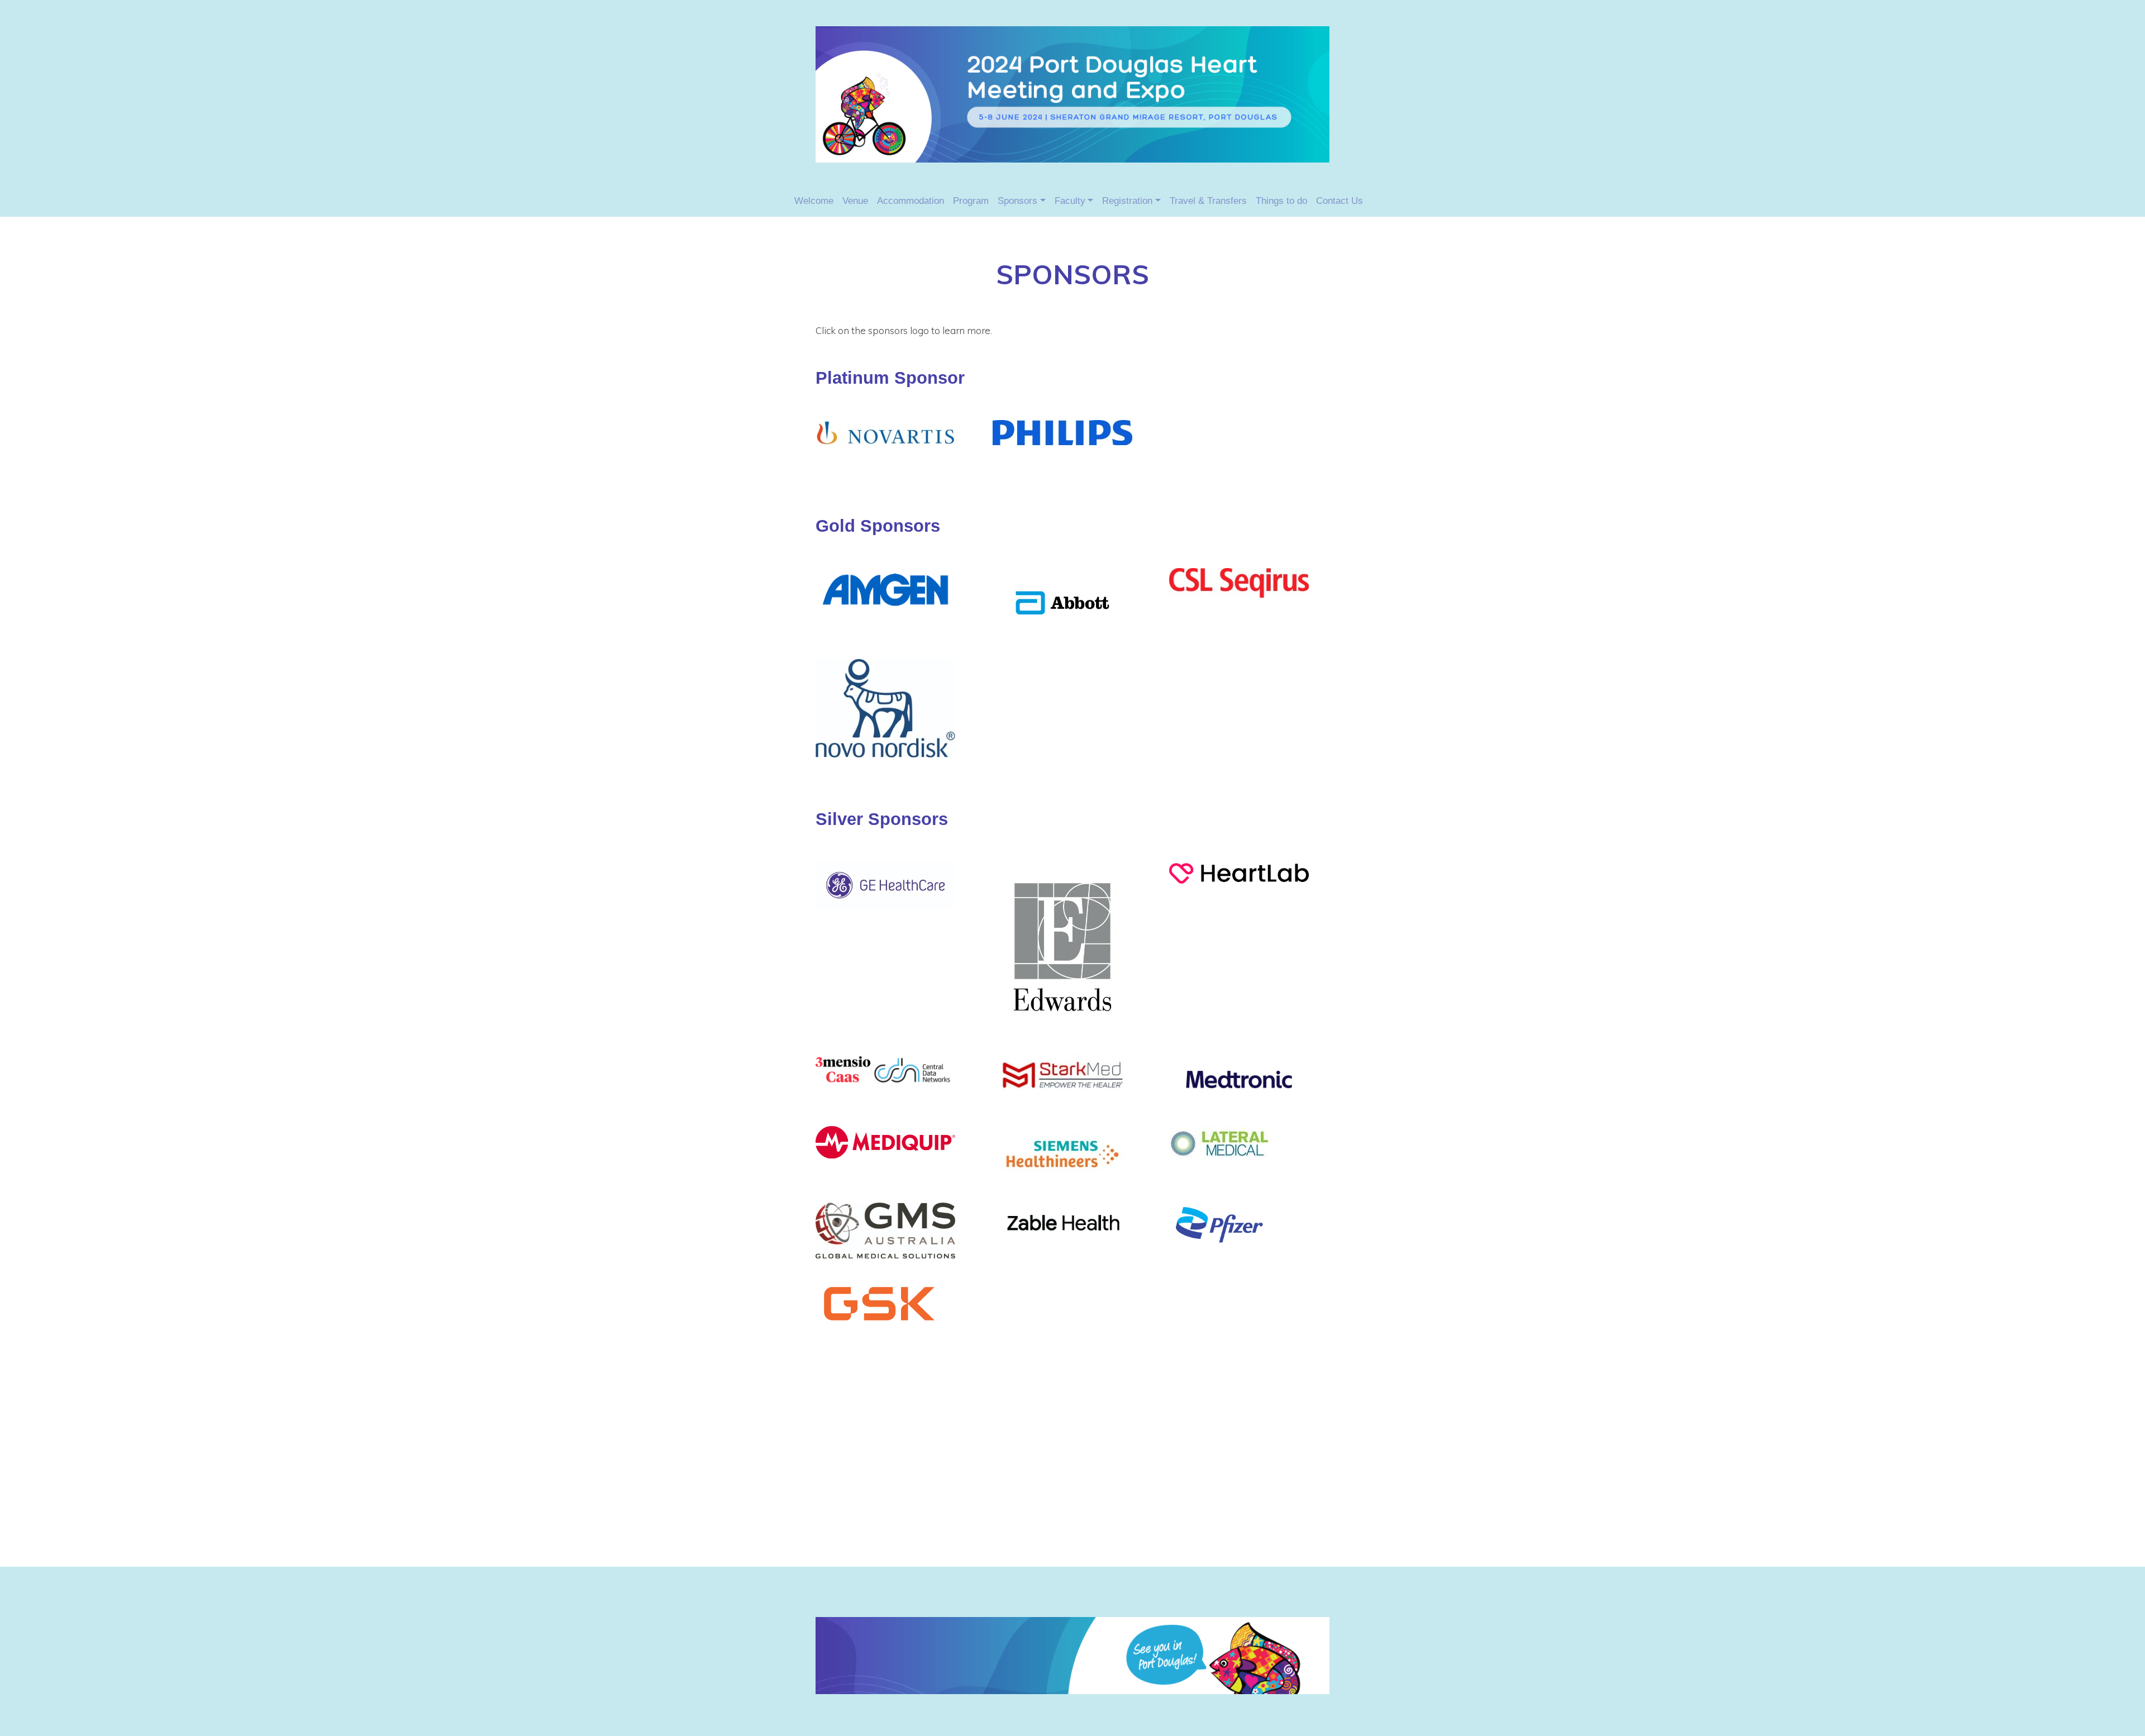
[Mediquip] (885, 1140)
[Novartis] (885, 430)
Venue (855, 201)
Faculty (1070, 201)
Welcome (814, 201)
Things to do (1281, 201)
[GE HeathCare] (885, 587)
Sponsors (1017, 201)
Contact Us (1340, 201)
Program (971, 201)
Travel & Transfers (1208, 201)
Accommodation (911, 201)
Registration (1127, 201)
